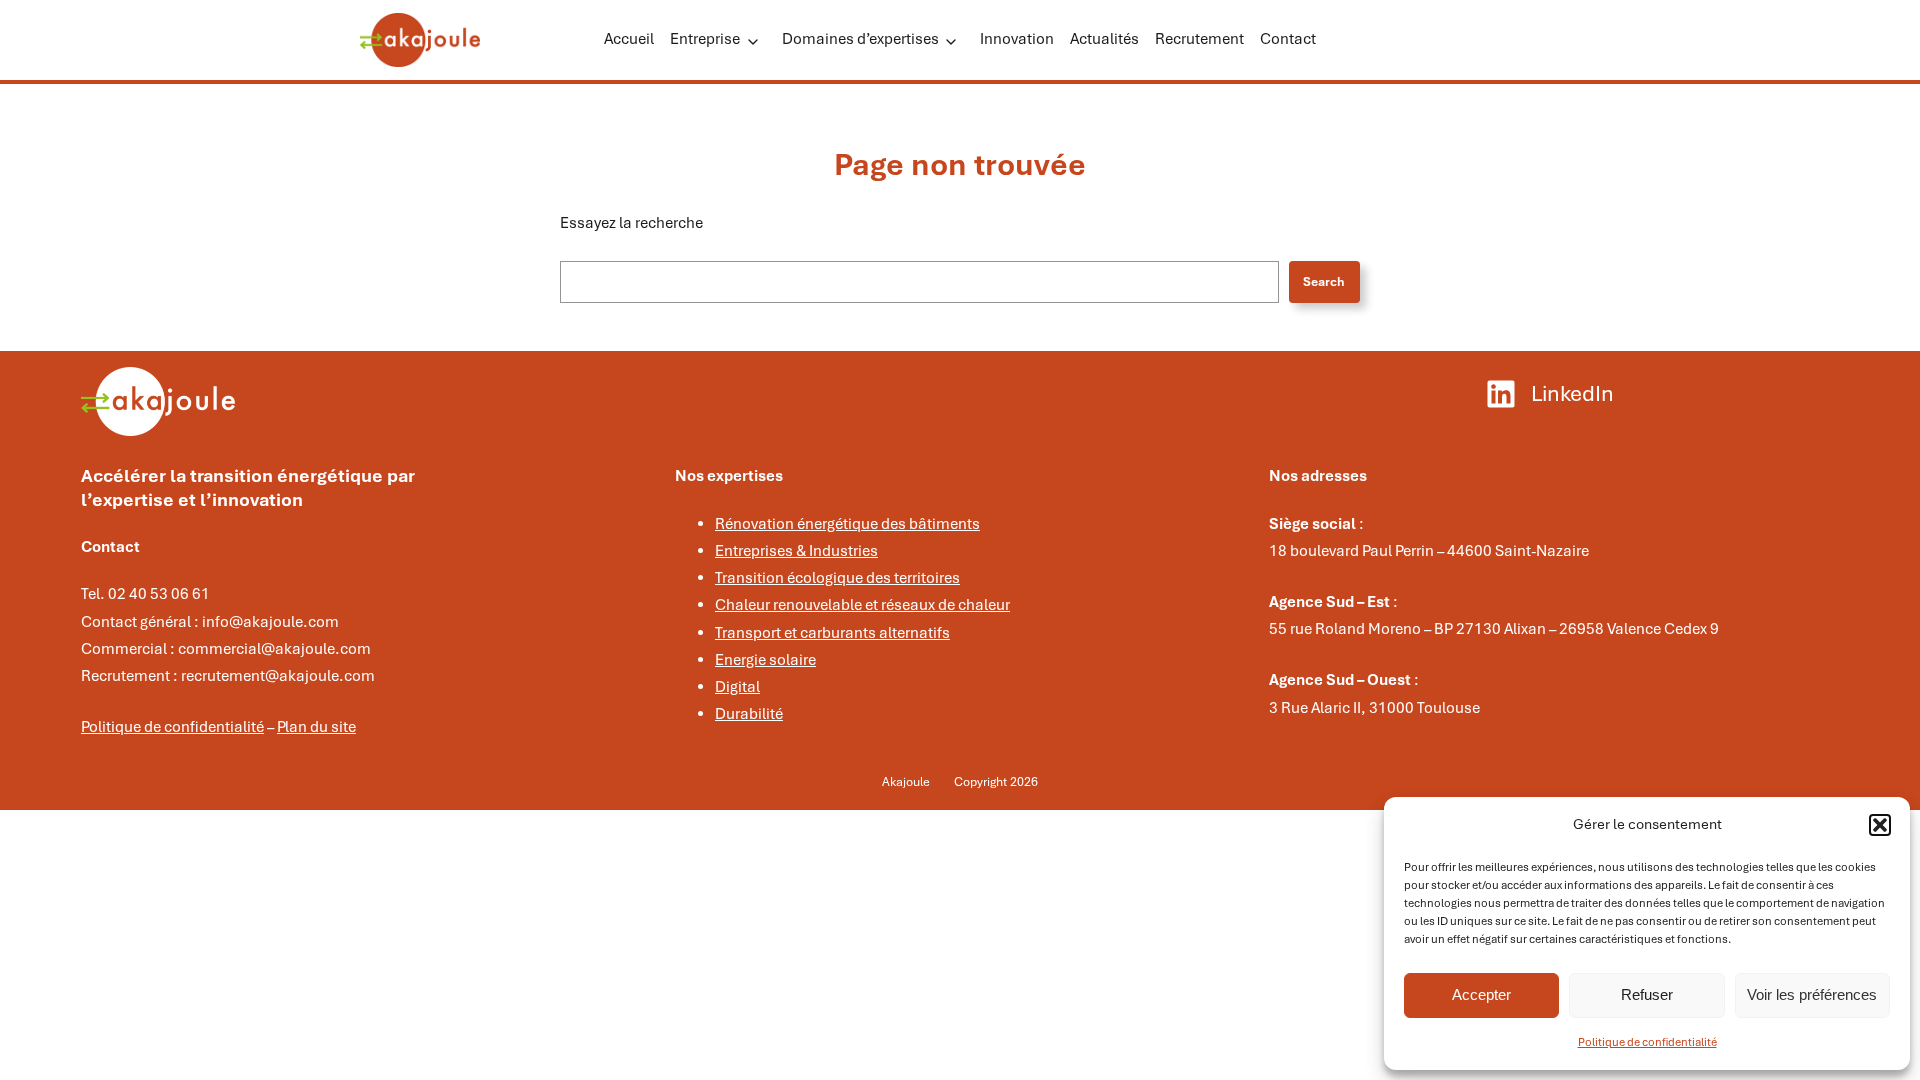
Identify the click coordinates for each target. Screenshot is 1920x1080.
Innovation (1017, 39)
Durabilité (749, 714)
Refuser (1647, 994)
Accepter (1481, 994)
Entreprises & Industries (796, 551)
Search (1324, 282)
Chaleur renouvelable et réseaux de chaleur (862, 605)
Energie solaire (765, 660)
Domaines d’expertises (860, 39)
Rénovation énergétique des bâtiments (847, 524)
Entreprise (705, 39)
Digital (737, 687)
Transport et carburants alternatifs (832, 633)
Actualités (1104, 39)
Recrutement (1199, 39)
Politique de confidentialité (1647, 1042)
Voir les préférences (1812, 994)
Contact (1288, 39)
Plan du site (316, 727)
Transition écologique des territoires (837, 578)
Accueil (629, 39)
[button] (1880, 825)
